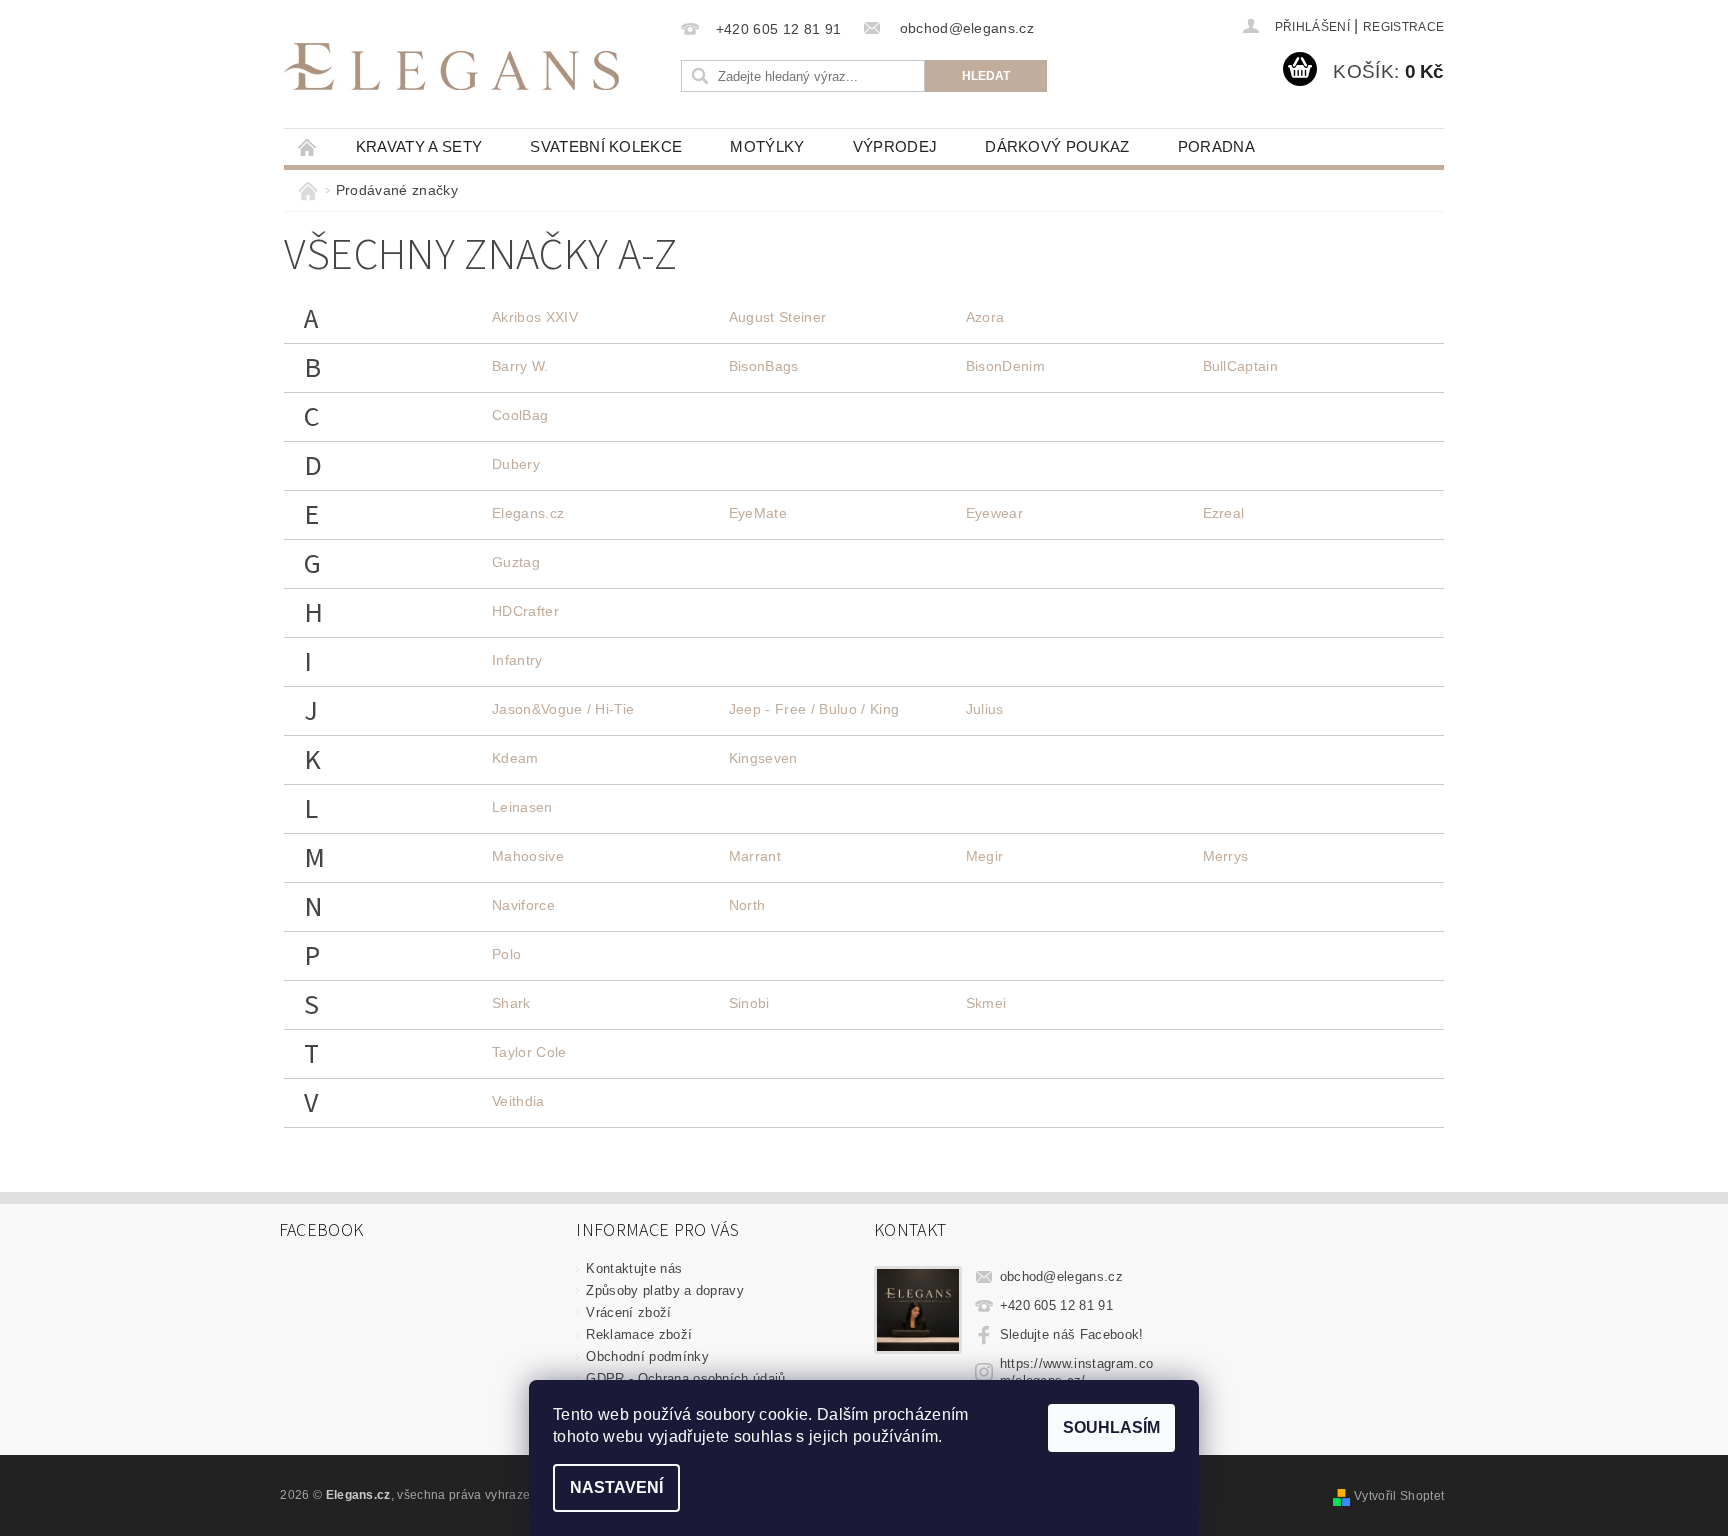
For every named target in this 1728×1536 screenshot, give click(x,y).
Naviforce (523, 905)
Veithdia (518, 1101)
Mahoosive (528, 856)
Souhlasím (1111, 1427)
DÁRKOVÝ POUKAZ (1057, 146)
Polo (506, 954)
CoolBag (520, 415)
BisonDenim (1005, 366)
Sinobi (749, 1003)
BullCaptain (1241, 366)
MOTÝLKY (767, 146)
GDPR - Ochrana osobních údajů (685, 1378)
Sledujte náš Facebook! (1072, 1334)
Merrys (1226, 856)
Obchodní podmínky (647, 1356)
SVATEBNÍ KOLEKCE (606, 146)
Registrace (1403, 27)
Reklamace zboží (639, 1334)
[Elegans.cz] (451, 66)
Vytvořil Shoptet (1399, 1496)
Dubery (516, 464)
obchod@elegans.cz (1061, 1276)
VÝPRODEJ (895, 146)
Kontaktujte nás (634, 1268)
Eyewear (994, 513)
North (747, 905)
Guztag (516, 562)
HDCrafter (525, 611)
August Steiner (777, 317)
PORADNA (1216, 146)
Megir (985, 856)
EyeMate (758, 513)
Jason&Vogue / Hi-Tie (563, 709)
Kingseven (763, 758)
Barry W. (520, 366)
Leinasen (522, 807)
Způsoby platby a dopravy (665, 1290)
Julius (985, 709)
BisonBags (764, 366)
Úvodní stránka (308, 146)
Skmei (986, 1003)
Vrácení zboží (628, 1312)
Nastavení (616, 1487)
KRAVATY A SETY (419, 146)
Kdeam (515, 758)
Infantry (517, 660)
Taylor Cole (529, 1052)
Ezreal (1224, 513)
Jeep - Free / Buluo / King (814, 709)
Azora (985, 317)
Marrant (755, 856)
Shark (511, 1003)
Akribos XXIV (535, 317)
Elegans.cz (528, 513)
